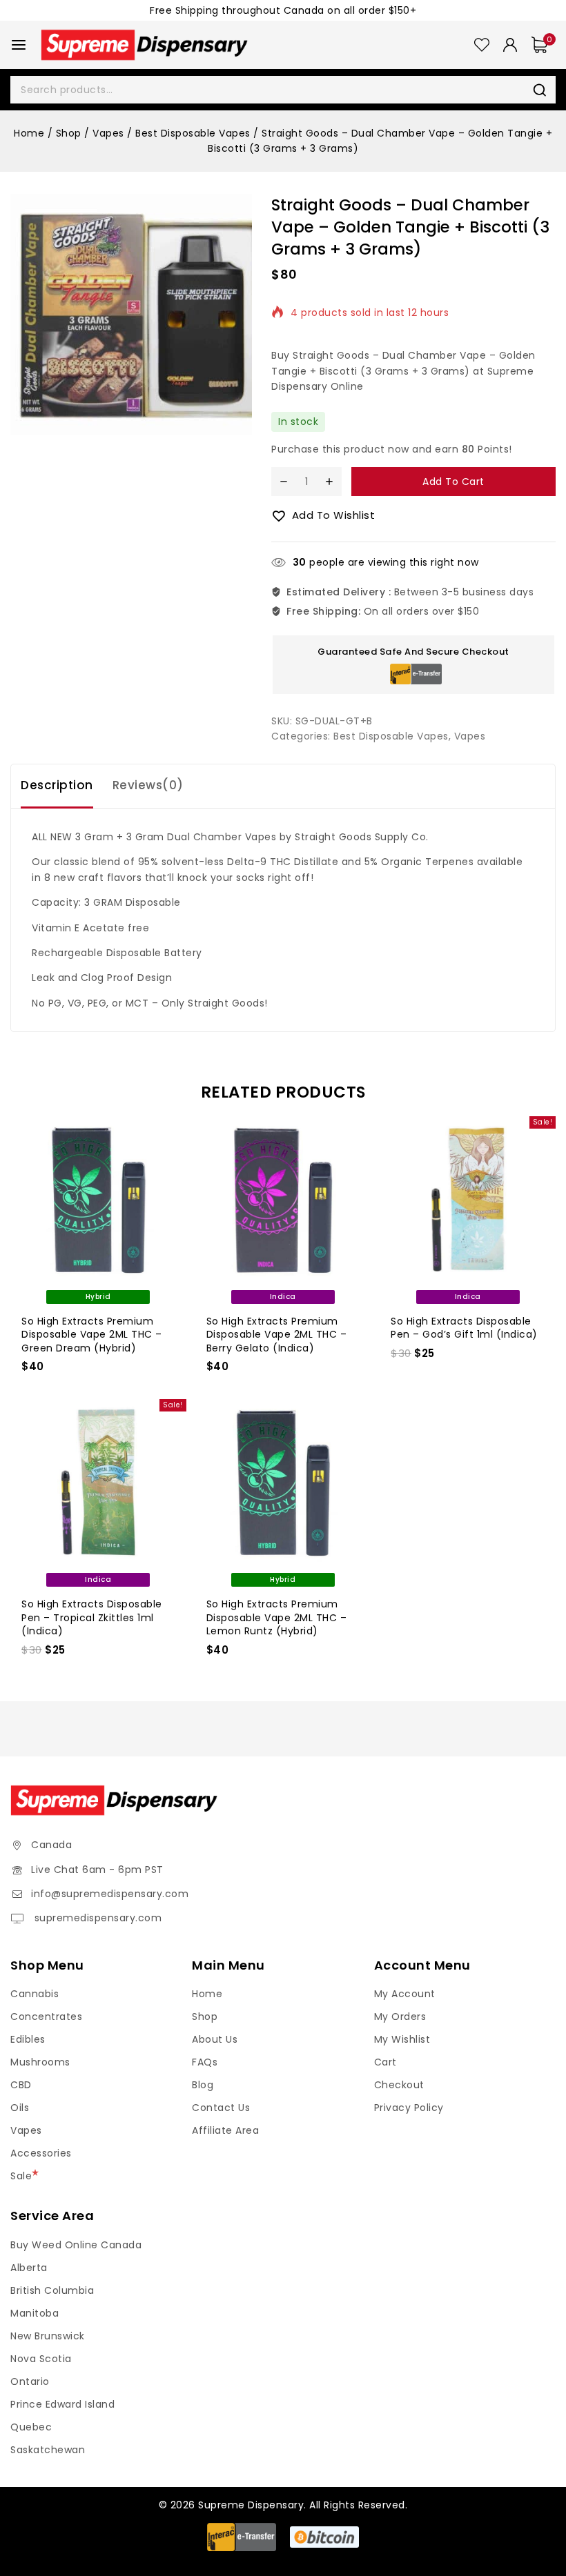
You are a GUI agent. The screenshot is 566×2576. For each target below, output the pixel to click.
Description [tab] (57, 785)
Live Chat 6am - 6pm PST (97, 1870)
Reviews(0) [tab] (148, 785)
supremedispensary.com (96, 1918)
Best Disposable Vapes (391, 736)
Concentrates (46, 2017)
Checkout (399, 2085)
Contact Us (221, 2108)
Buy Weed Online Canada (76, 2245)
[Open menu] (19, 45)
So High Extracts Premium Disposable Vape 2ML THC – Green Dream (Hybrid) (92, 1335)
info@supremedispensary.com (110, 1894)
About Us (215, 2039)
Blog (203, 2085)
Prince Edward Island (62, 2404)
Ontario (30, 2381)
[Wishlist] (482, 45)
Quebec (31, 2427)
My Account (405, 1994)
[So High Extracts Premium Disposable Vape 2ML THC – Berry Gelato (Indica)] (283, 1200)
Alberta (29, 2268)
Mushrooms (40, 2062)
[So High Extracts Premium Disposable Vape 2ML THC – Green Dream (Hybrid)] (98, 1200)
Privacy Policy (409, 2108)
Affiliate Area (225, 2130)
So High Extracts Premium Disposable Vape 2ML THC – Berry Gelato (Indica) (277, 1335)
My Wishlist (402, 2039)
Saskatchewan (48, 2450)
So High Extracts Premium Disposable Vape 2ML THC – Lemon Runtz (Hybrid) (277, 1617)
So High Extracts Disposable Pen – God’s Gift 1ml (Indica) (464, 1328)
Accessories (41, 2153)
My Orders (400, 2017)
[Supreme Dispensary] (144, 44)
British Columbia (52, 2290)
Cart (386, 2062)
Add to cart (453, 482)
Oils (20, 2108)
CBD (21, 2085)
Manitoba (35, 2313)
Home (207, 1994)
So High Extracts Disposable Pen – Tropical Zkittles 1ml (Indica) (92, 1617)
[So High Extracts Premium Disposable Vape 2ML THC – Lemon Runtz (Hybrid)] (283, 1483)
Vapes (470, 736)
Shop (205, 2017)
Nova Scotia (41, 2359)
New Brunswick (48, 2336)
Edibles (28, 2039)
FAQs (205, 2062)
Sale (21, 2176)
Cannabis (35, 1994)
